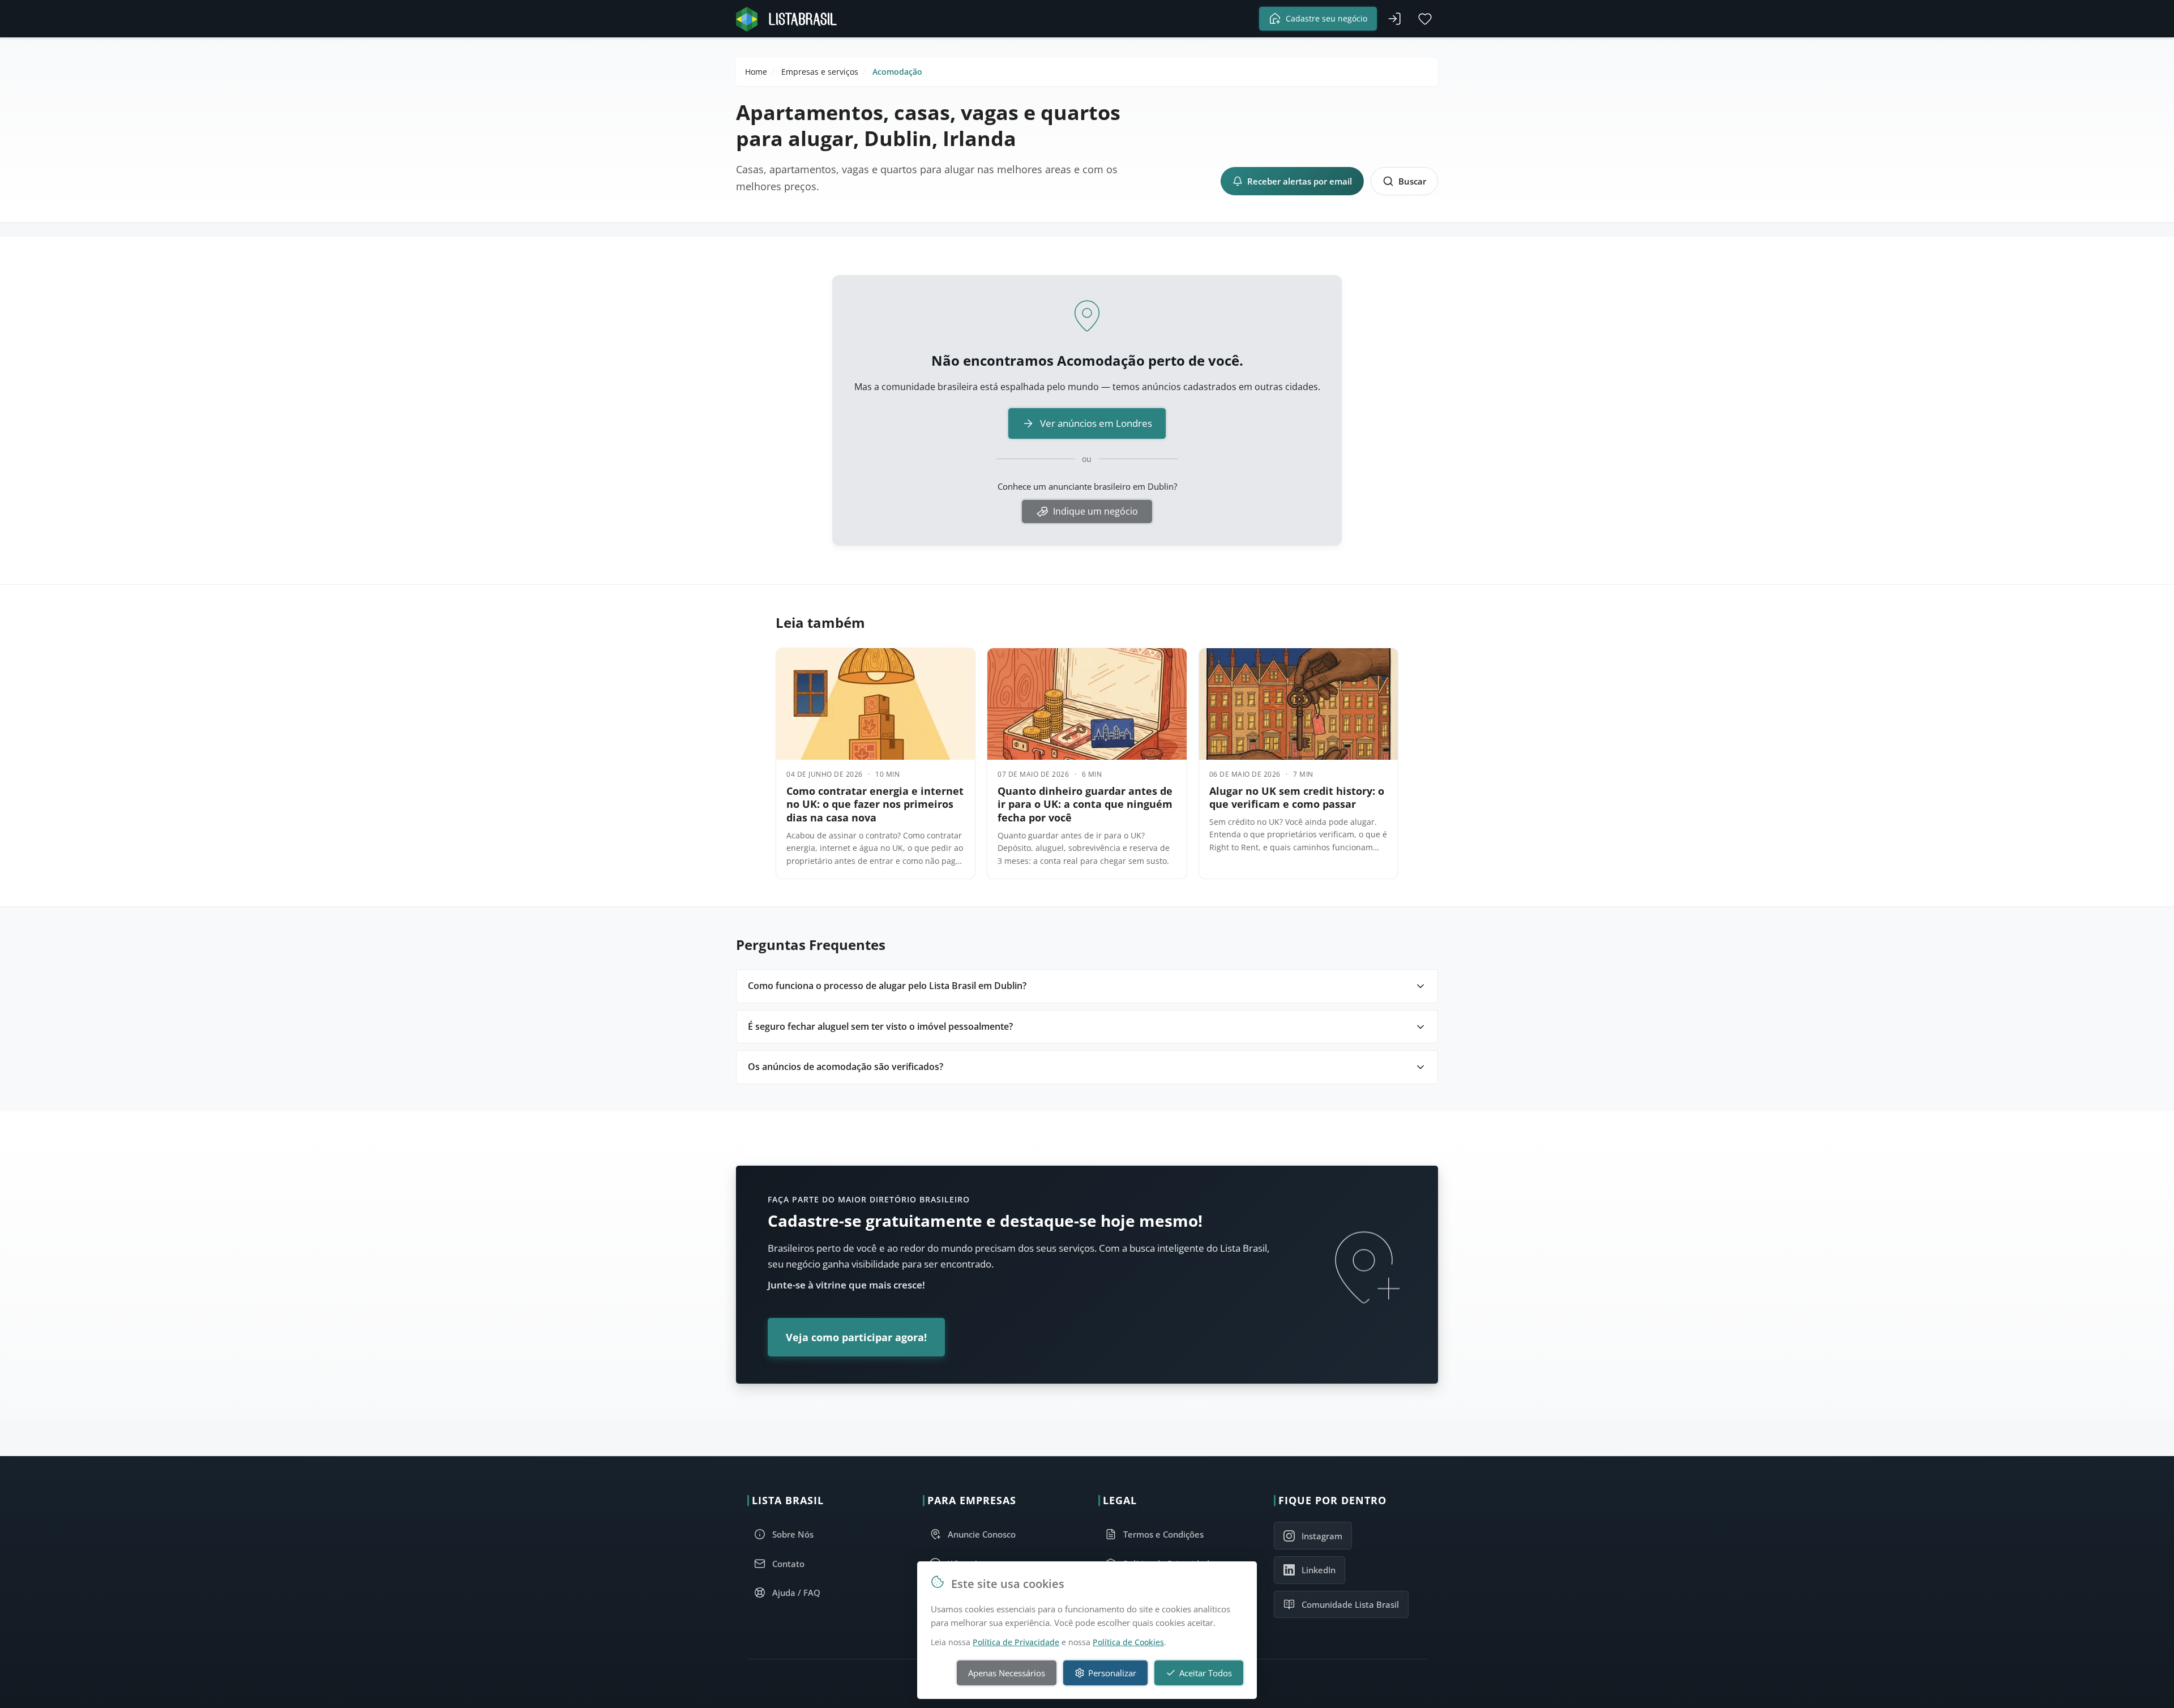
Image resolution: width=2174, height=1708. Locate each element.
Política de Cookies (1128, 1642)
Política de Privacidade (1016, 1642)
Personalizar (1112, 1673)
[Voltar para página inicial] (790, 19)
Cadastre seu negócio (1326, 18)
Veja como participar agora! (856, 1337)
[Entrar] (1394, 19)
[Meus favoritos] (1425, 19)
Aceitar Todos (1206, 1673)
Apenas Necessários (1007, 1673)
